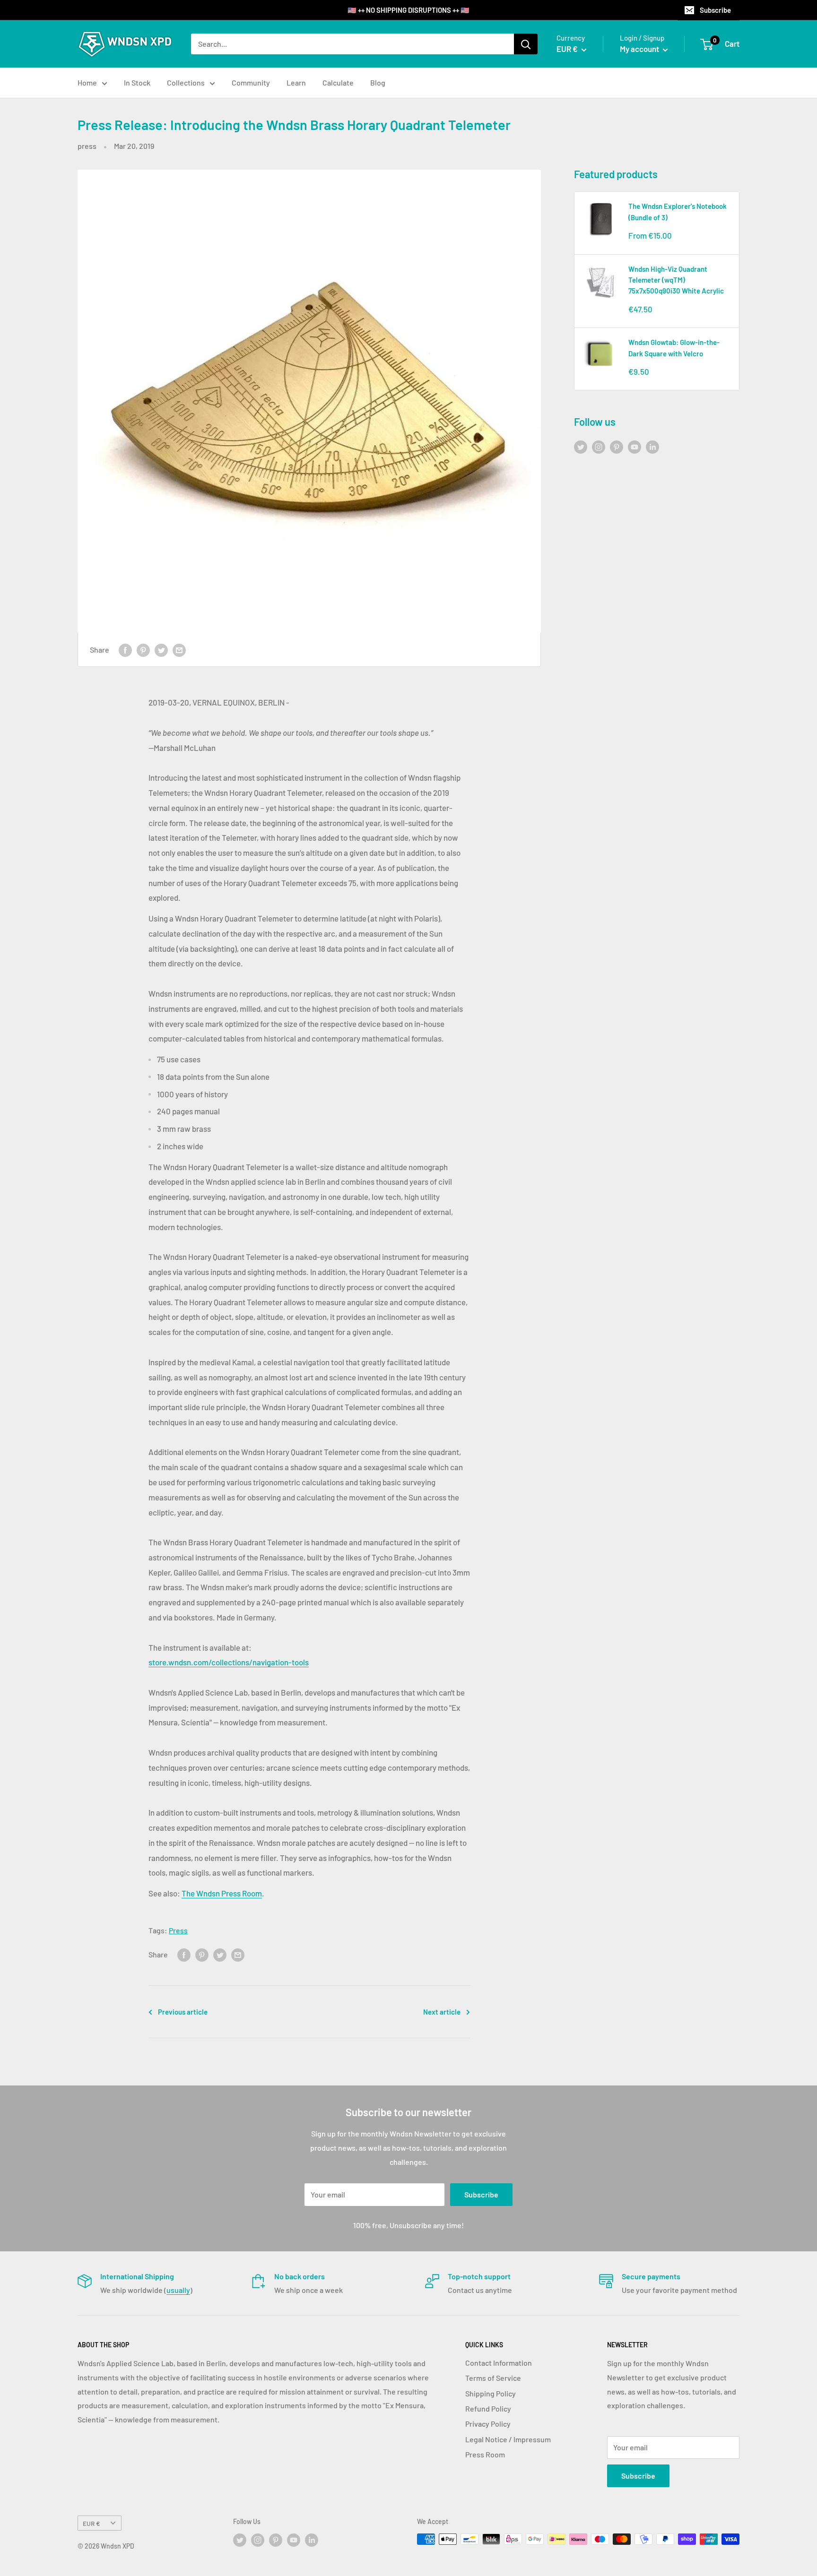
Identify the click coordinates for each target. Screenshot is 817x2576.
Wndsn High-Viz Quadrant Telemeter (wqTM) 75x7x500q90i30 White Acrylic (676, 280)
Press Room (485, 2454)
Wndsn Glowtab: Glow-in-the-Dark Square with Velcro (674, 348)
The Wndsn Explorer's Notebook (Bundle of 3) (678, 211)
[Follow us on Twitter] (581, 446)
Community (251, 82)
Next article (442, 2012)
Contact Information (499, 2363)
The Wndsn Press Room (222, 1893)
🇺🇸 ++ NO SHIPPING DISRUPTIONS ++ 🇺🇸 (408, 10)
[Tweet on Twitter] (161, 650)
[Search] (526, 44)
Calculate (338, 82)
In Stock (137, 82)
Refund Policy (488, 2408)
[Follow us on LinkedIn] (652, 446)
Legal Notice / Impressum (508, 2439)
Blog (378, 82)
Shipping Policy (491, 2393)
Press (178, 1930)
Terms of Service (493, 2378)
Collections (186, 82)
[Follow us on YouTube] (634, 446)
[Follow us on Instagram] (599, 446)
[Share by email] (179, 650)
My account (640, 49)
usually (178, 2290)
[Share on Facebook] (125, 650)
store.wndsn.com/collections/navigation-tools (229, 1662)
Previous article (183, 2012)
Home (87, 82)
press (87, 146)
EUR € (91, 2523)
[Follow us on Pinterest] (617, 446)
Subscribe (715, 10)
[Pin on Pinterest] (143, 650)
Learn (296, 82)
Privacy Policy (488, 2424)
